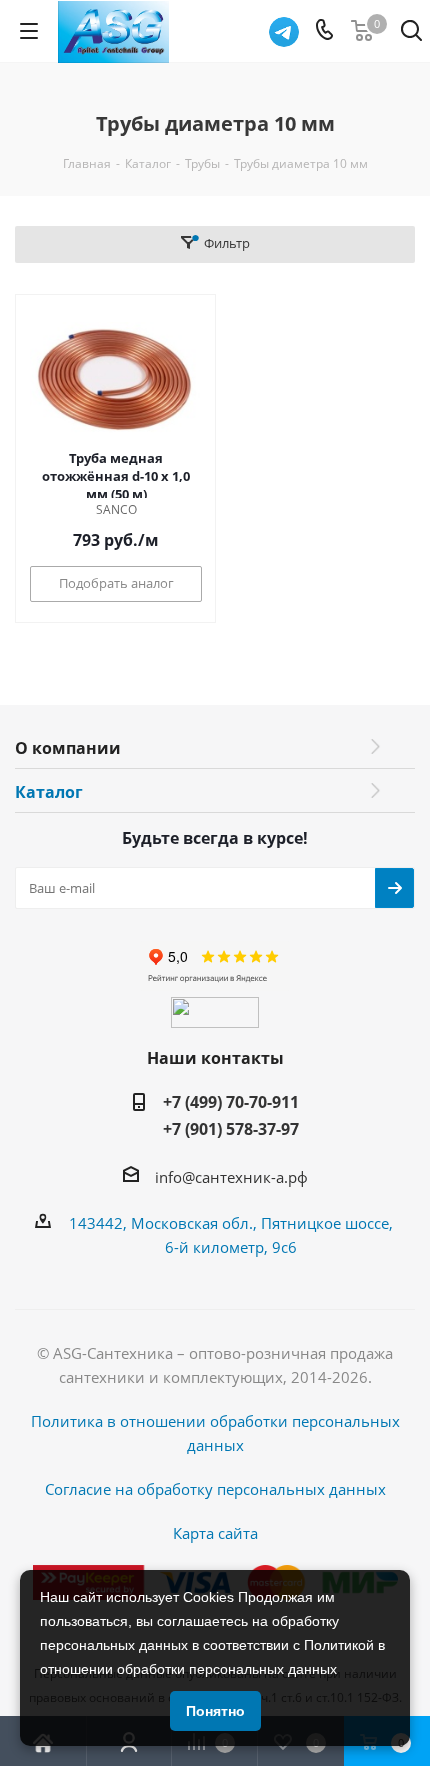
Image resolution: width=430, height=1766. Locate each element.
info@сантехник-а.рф (231, 1177)
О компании (68, 748)
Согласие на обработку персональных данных (215, 1489)
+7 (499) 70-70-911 (231, 1102)
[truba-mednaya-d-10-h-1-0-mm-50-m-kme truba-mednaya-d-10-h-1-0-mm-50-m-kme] (116, 379)
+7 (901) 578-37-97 (231, 1129)
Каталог (49, 792)
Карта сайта (215, 1533)
